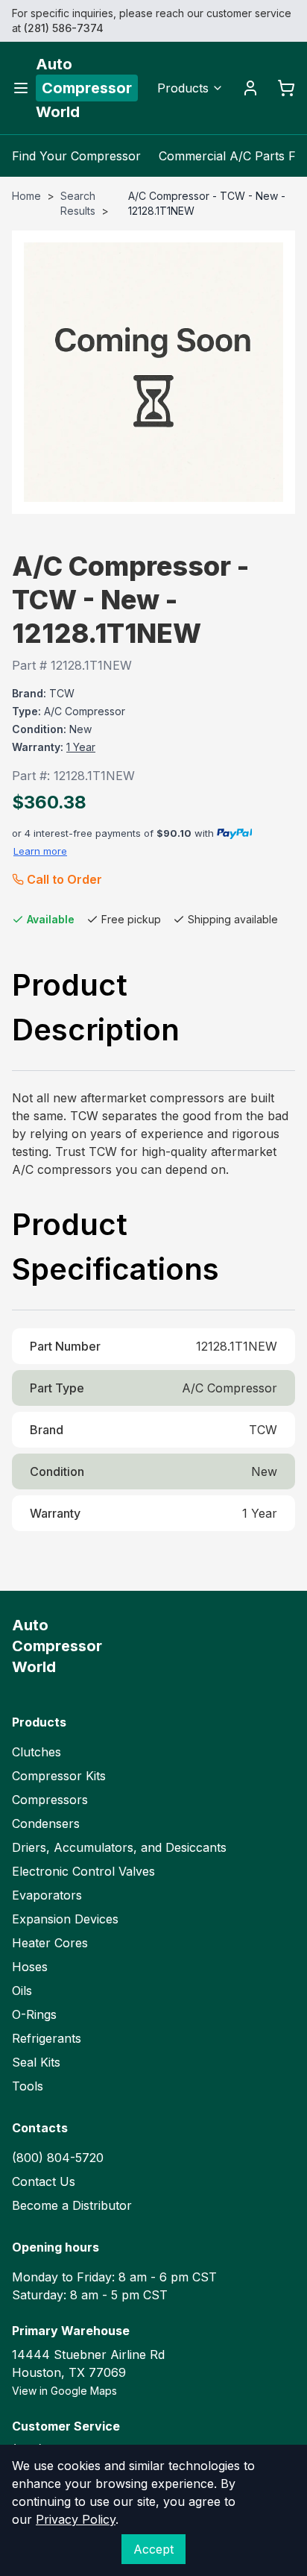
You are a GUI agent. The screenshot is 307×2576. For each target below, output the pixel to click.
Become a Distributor (72, 2205)
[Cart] (286, 88)
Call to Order (64, 879)
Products (183, 88)
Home (26, 196)
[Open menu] (21, 88)
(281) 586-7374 (64, 28)
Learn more (40, 851)
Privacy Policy (76, 2519)
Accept (153, 2549)
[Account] (250, 88)
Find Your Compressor (76, 156)
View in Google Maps (64, 2391)
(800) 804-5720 (58, 2158)
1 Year (81, 747)
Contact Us (44, 2181)
